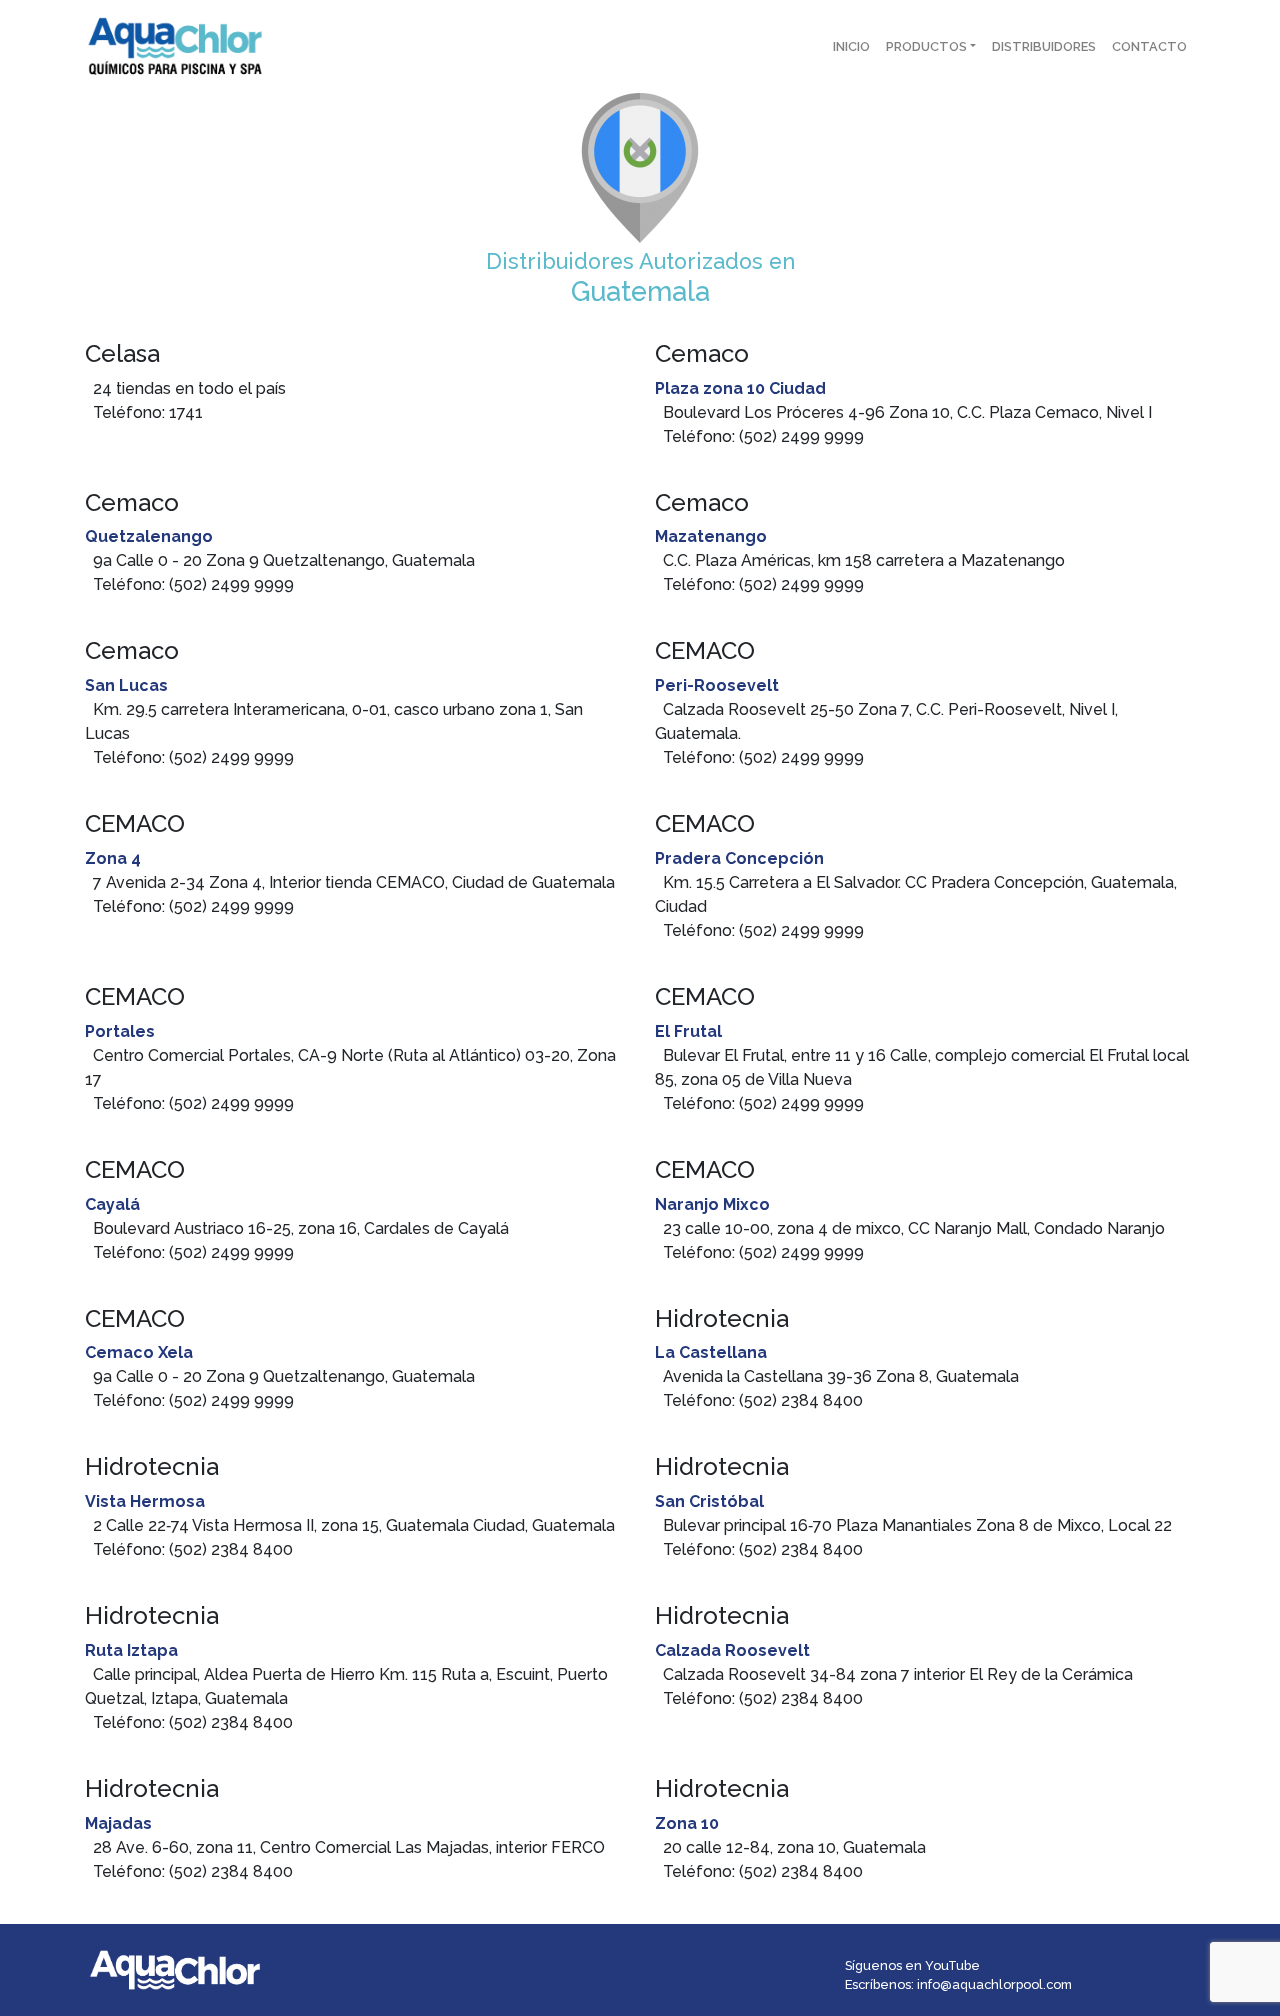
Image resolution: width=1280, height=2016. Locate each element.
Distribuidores (1044, 46)
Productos (926, 46)
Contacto (1149, 46)
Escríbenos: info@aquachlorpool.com (958, 1984)
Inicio (851, 46)
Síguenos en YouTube (912, 1965)
